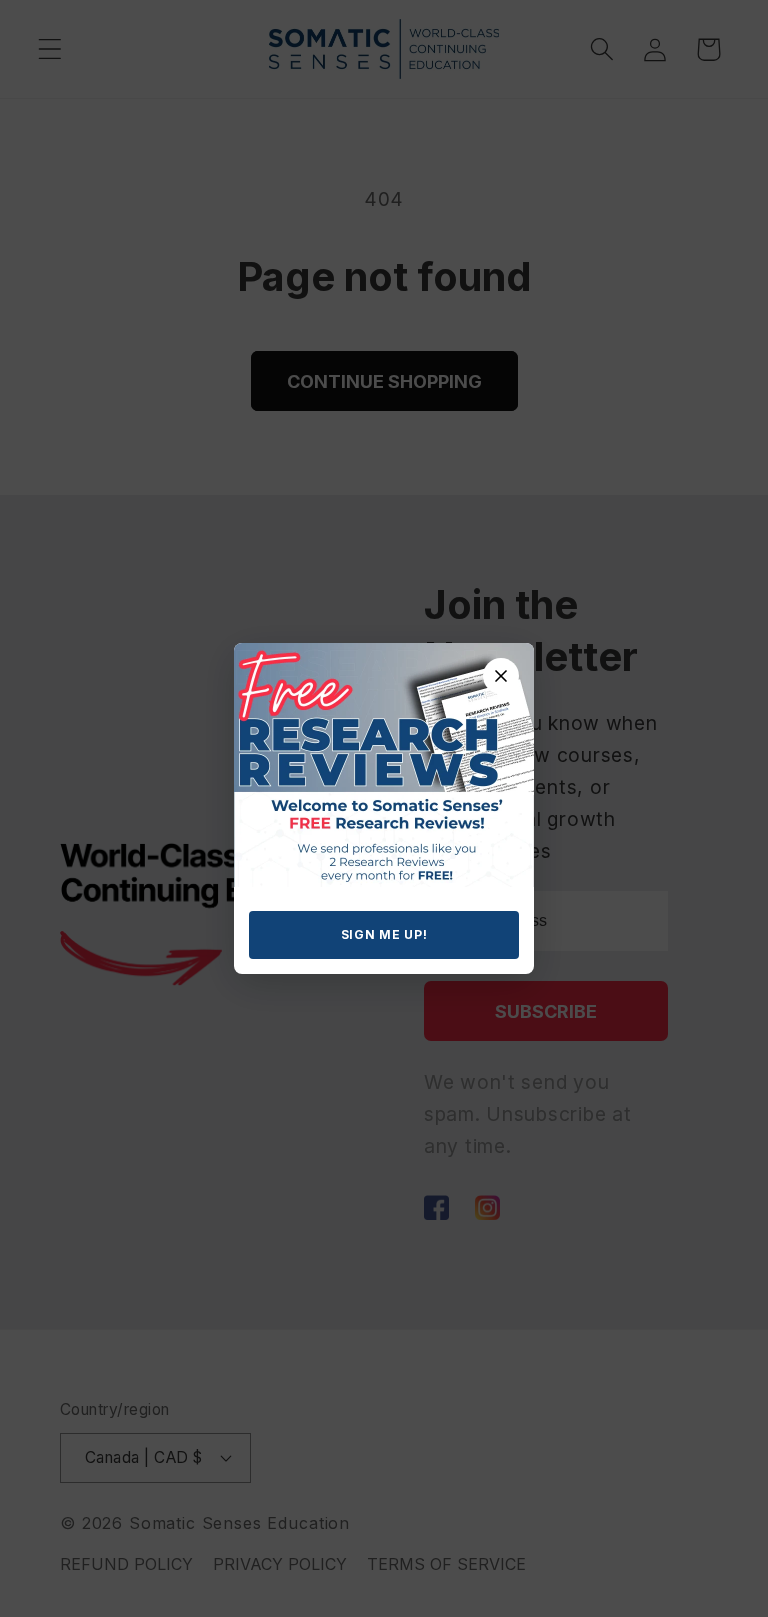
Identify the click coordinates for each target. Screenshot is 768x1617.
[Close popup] (501, 676)
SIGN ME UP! (384, 934)
